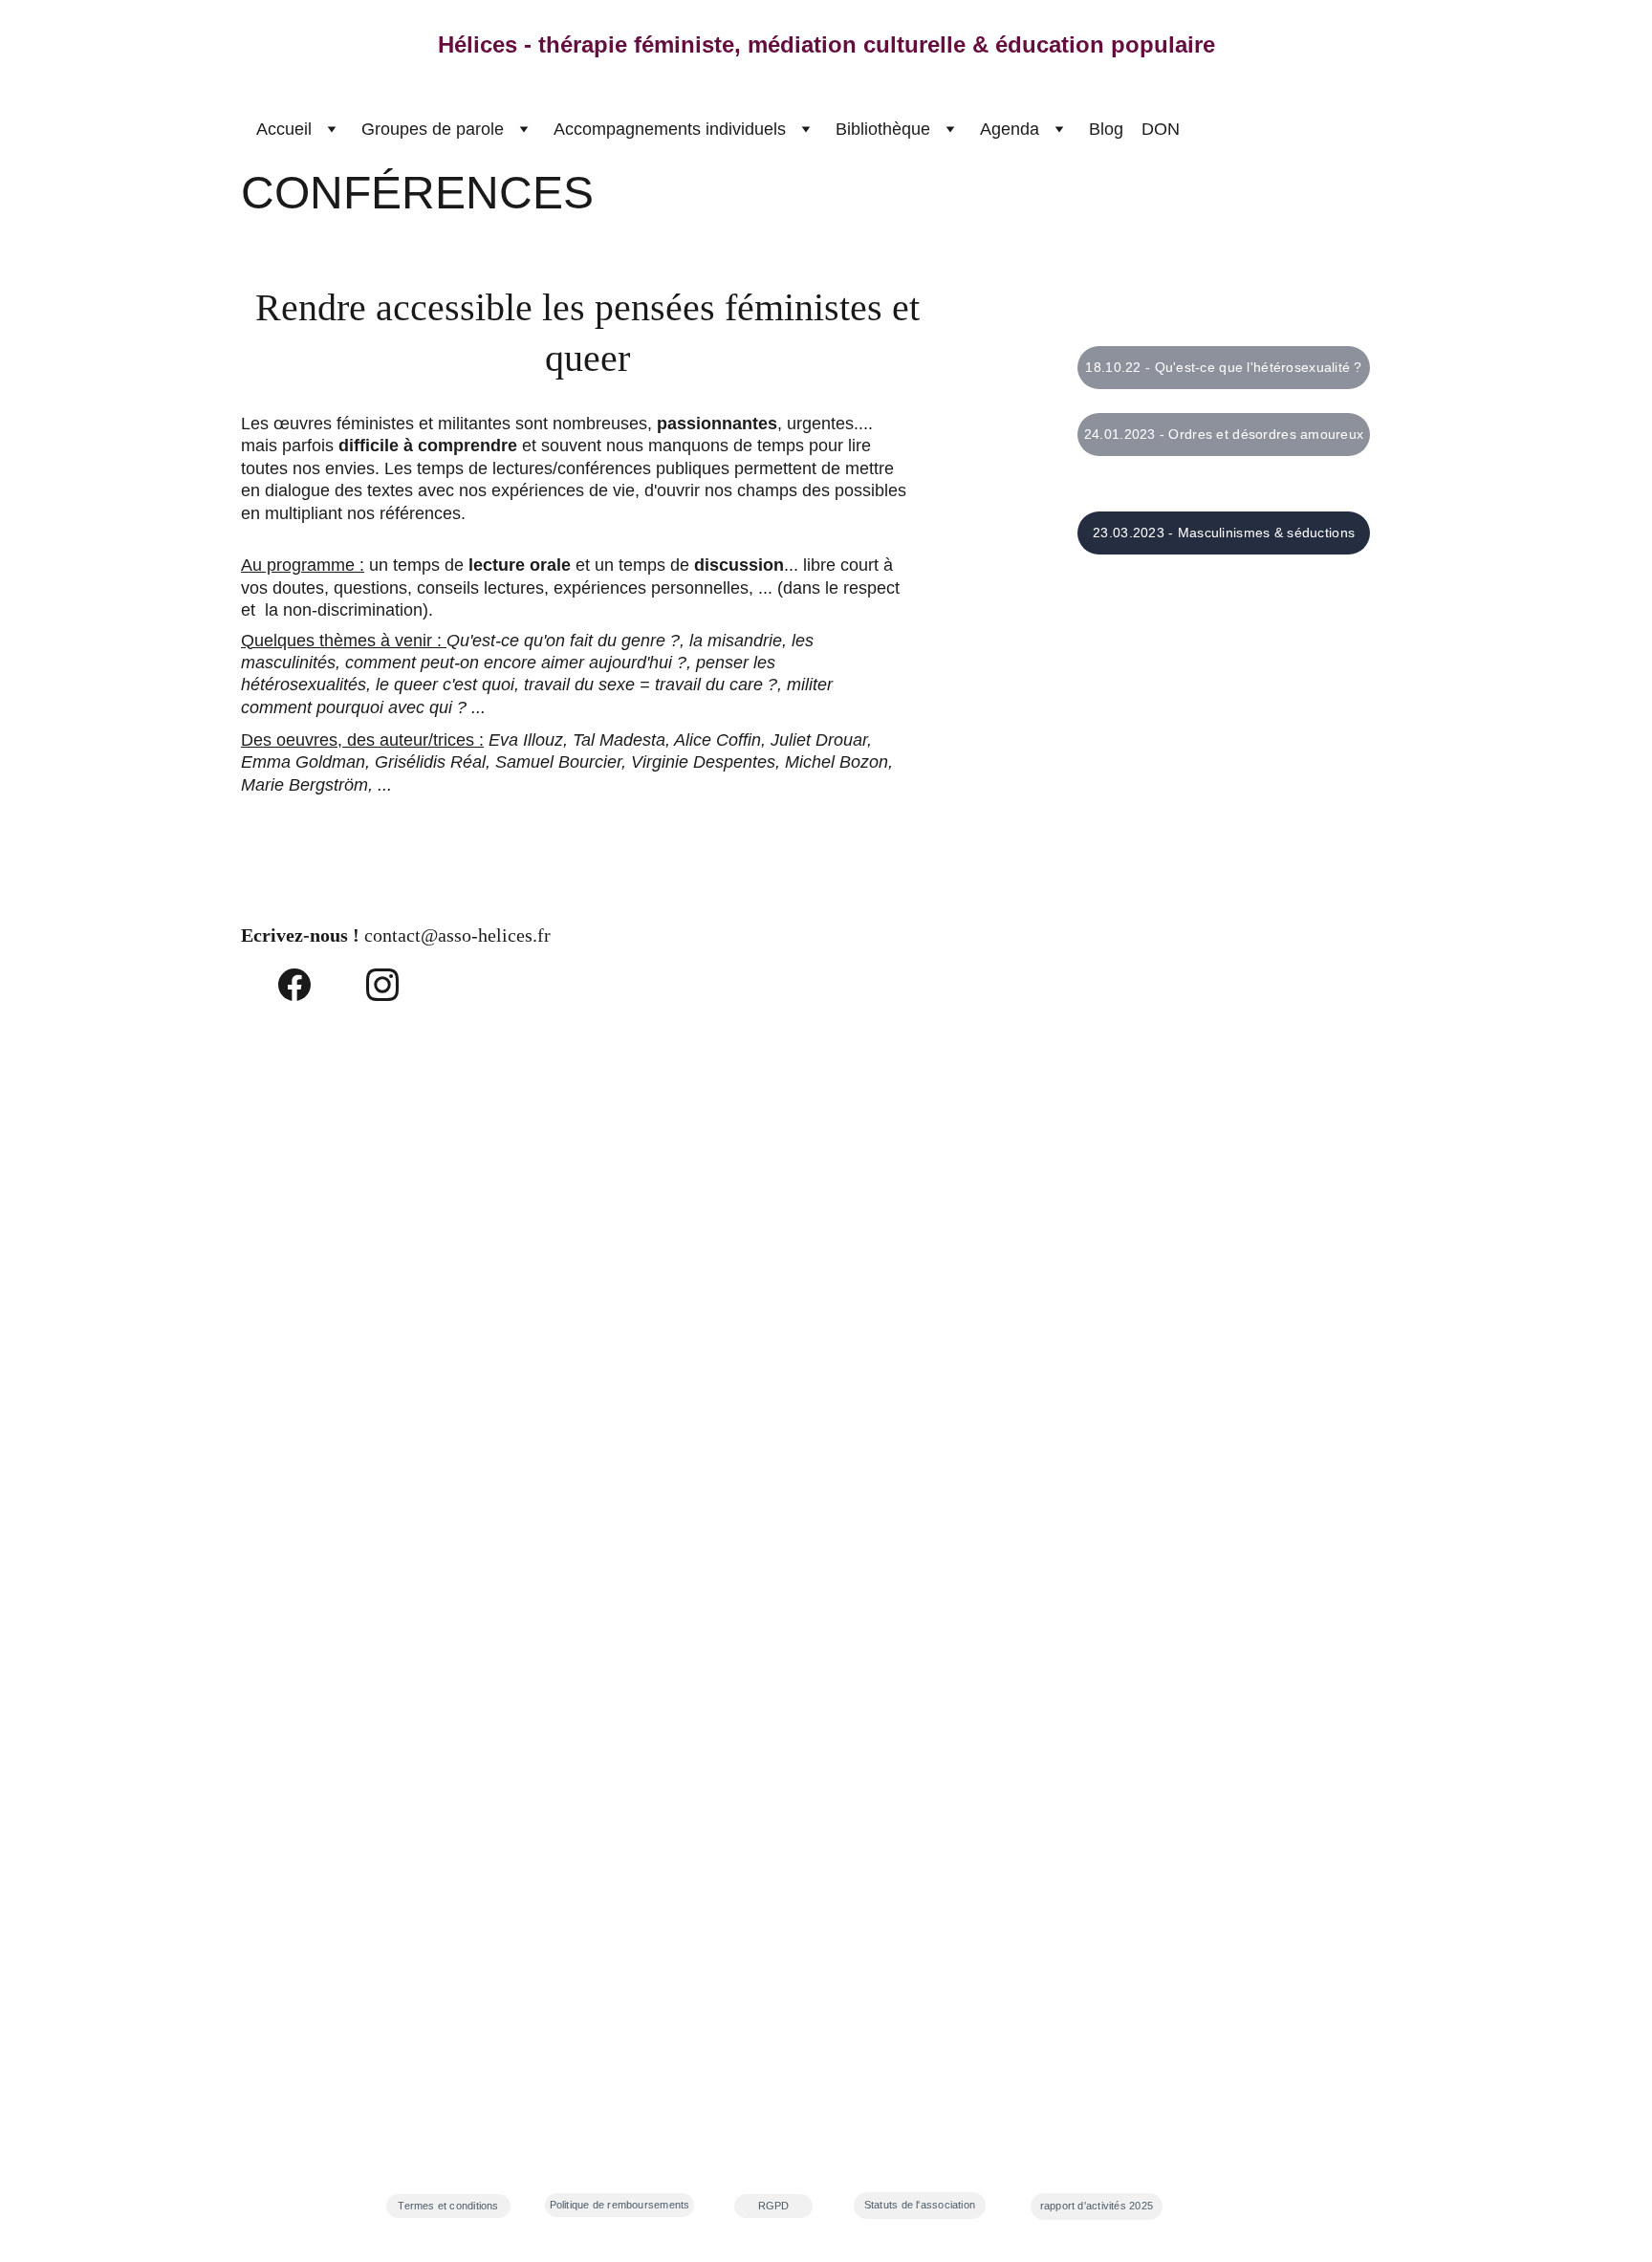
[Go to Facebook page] (294, 985)
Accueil (284, 129)
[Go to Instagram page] (382, 985)
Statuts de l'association (920, 2205)
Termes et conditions (448, 2206)
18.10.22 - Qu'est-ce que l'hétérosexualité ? (1223, 367)
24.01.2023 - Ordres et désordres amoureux (1224, 434)
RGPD (774, 2206)
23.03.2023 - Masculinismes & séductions (1224, 533)
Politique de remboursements (620, 2205)
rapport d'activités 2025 (1097, 2206)
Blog (1106, 129)
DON (1161, 129)
